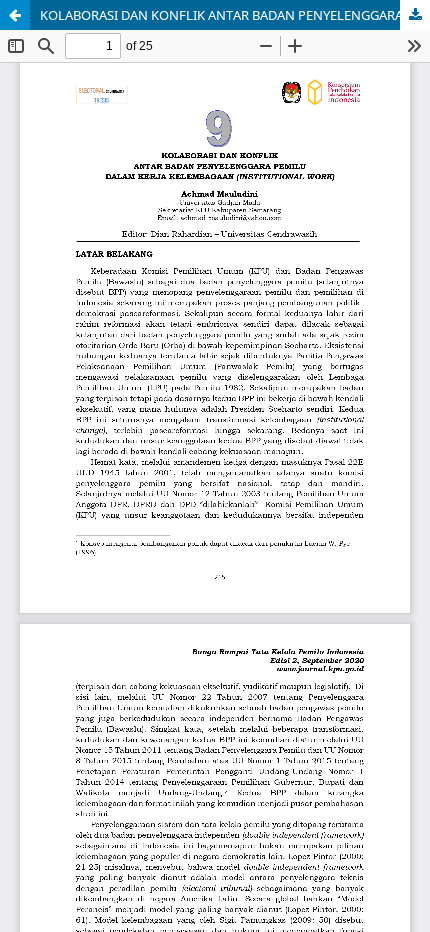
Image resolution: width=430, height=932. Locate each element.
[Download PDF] (415, 15)
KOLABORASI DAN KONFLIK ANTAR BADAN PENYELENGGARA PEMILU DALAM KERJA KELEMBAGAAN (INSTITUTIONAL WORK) (235, 15)
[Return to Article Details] (15, 15)
